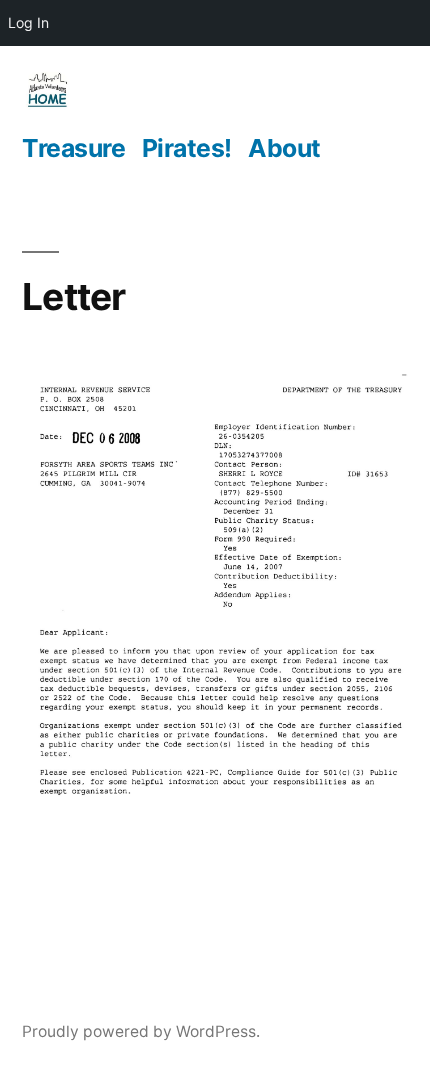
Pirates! (187, 148)
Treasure (73, 148)
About (284, 148)
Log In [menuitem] (28, 22)
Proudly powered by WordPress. (141, 1031)
